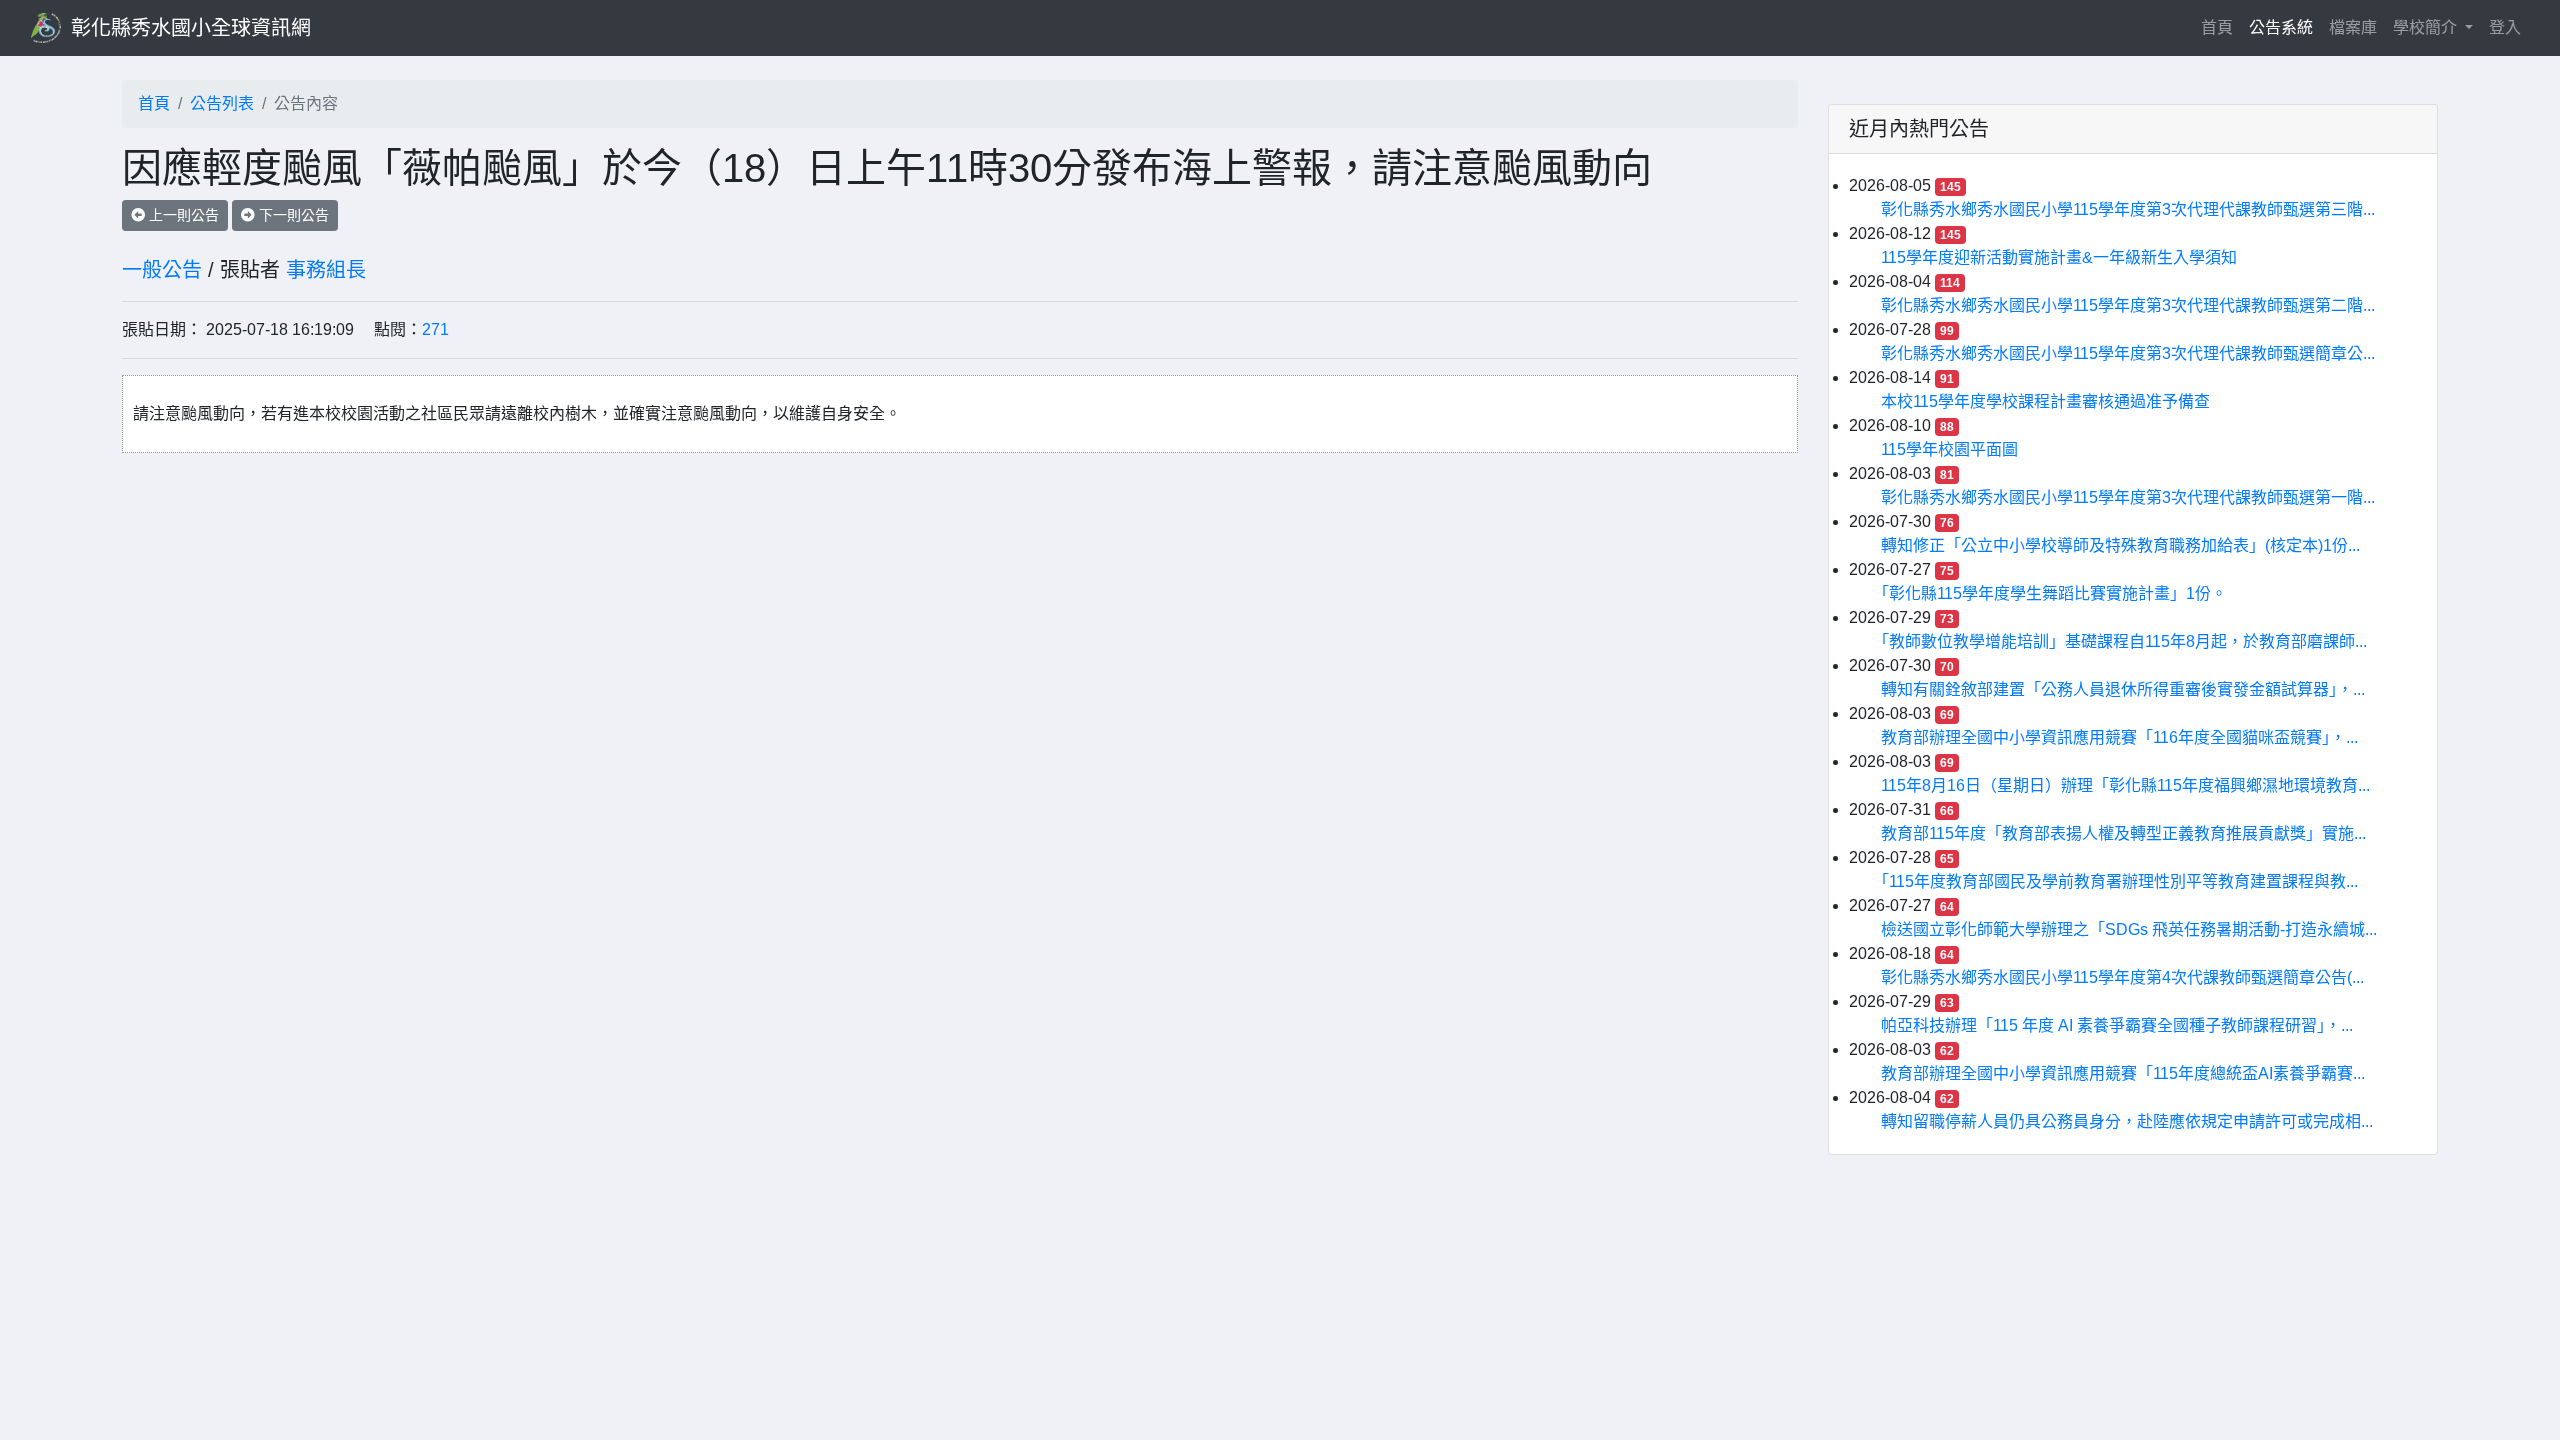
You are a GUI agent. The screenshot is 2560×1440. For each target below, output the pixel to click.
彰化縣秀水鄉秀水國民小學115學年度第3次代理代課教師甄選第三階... (2128, 209)
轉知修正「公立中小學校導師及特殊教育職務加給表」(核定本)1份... (2120, 545)
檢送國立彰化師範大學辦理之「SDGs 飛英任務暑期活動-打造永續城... (2129, 929)
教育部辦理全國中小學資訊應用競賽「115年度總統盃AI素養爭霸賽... (2123, 1073)
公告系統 (2281, 27)
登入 (2505, 27)
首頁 (2221, 27)
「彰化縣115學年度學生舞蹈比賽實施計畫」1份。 (2054, 593)
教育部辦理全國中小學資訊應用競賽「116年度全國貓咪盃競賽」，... (2119, 737)
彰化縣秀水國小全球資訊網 (191, 28)
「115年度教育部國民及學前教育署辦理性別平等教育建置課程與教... (2119, 881)
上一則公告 (182, 215)
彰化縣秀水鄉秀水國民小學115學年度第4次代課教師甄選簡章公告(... (2122, 977)
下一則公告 (292, 215)
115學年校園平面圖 (1949, 449)
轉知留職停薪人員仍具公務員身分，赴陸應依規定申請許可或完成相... (2127, 1121)
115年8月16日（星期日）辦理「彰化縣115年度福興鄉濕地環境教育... (2125, 785)
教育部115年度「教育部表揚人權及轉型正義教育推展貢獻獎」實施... (2123, 833)
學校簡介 (2427, 27)
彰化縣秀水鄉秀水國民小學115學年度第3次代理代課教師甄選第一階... (2128, 497)
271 (435, 329)
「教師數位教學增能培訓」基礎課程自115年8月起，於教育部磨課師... (2124, 641)
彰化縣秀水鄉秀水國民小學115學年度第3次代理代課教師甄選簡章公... (2128, 353)
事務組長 (326, 270)
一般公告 (162, 270)
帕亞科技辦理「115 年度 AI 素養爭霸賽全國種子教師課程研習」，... (2117, 1025)
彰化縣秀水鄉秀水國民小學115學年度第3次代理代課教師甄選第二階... (2128, 305)
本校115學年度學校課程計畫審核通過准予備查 (2045, 401)
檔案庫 (2353, 27)
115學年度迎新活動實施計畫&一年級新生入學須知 (2059, 257)
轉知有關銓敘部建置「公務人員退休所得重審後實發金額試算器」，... (2123, 689)
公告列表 (222, 103)
